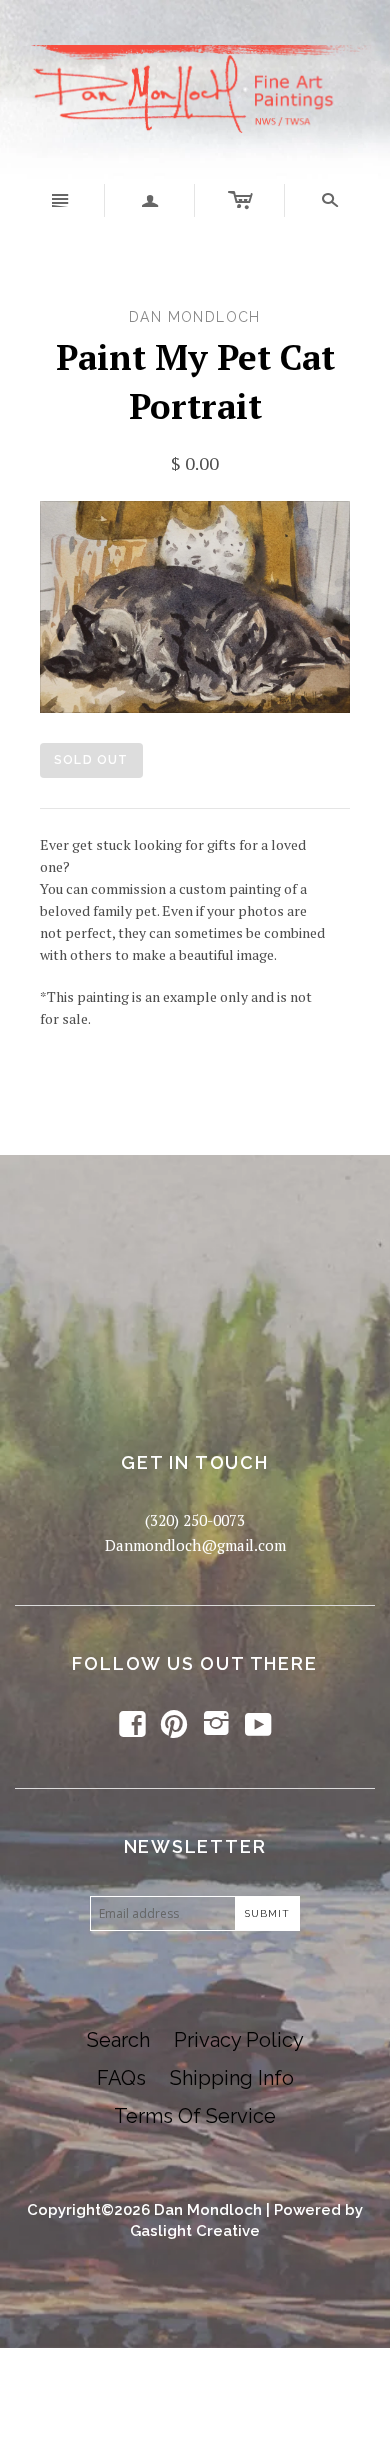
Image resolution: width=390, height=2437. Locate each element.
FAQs (121, 2078)
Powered (307, 2210)
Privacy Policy (239, 2040)
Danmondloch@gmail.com (195, 1545)
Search (118, 2040)
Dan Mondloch (208, 2210)
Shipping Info (232, 2078)
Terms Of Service (195, 2116)
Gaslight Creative (195, 2231)
